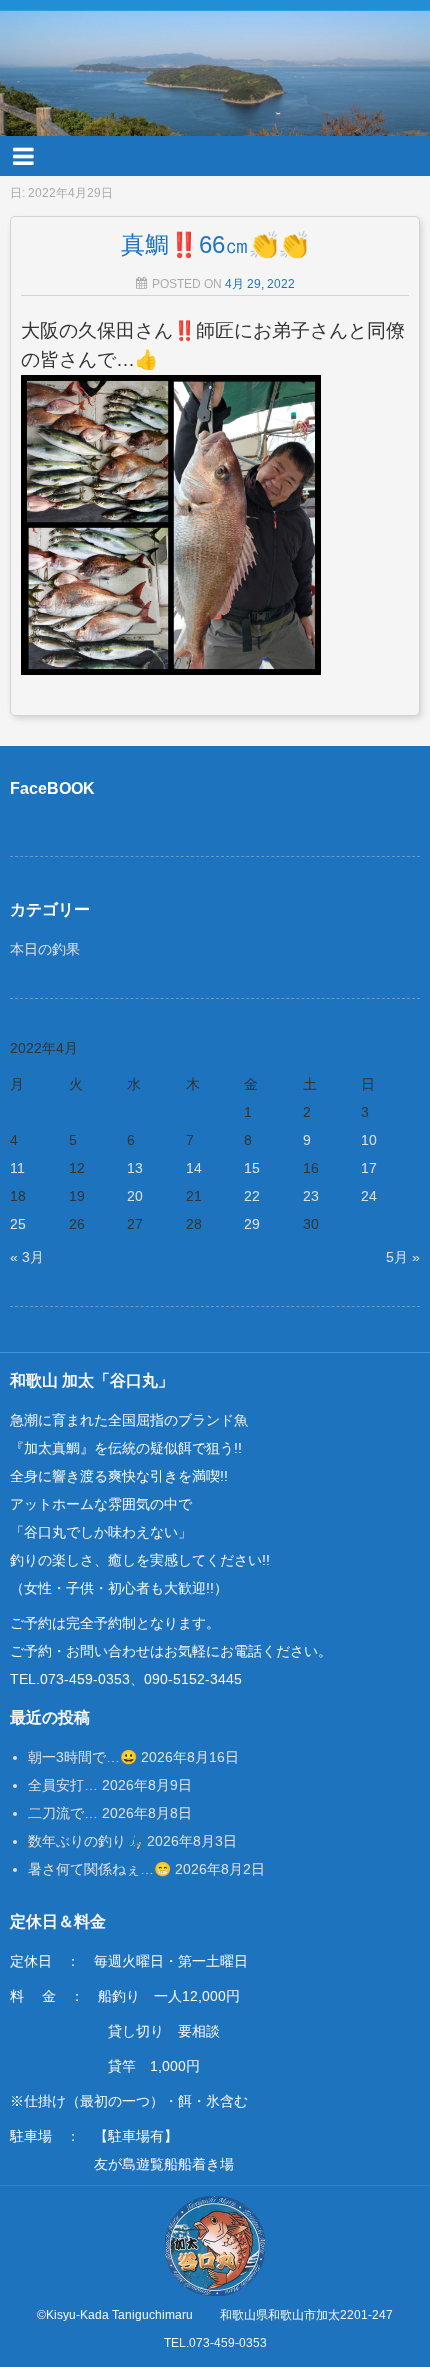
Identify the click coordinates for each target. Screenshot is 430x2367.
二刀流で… (63, 1813)
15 (252, 1168)
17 (369, 1168)
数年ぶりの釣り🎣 (85, 1841)
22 (252, 1196)
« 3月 (27, 1257)
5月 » (403, 1257)
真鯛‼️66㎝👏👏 (215, 244)
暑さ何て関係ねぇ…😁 (99, 1869)
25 (18, 1224)
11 (17, 1168)
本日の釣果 (45, 949)
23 (311, 1196)
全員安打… (63, 1785)
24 (369, 1196)
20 (135, 1196)
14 (194, 1168)
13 (135, 1168)
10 (369, 1140)
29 (252, 1224)
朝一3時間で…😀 (82, 1757)
